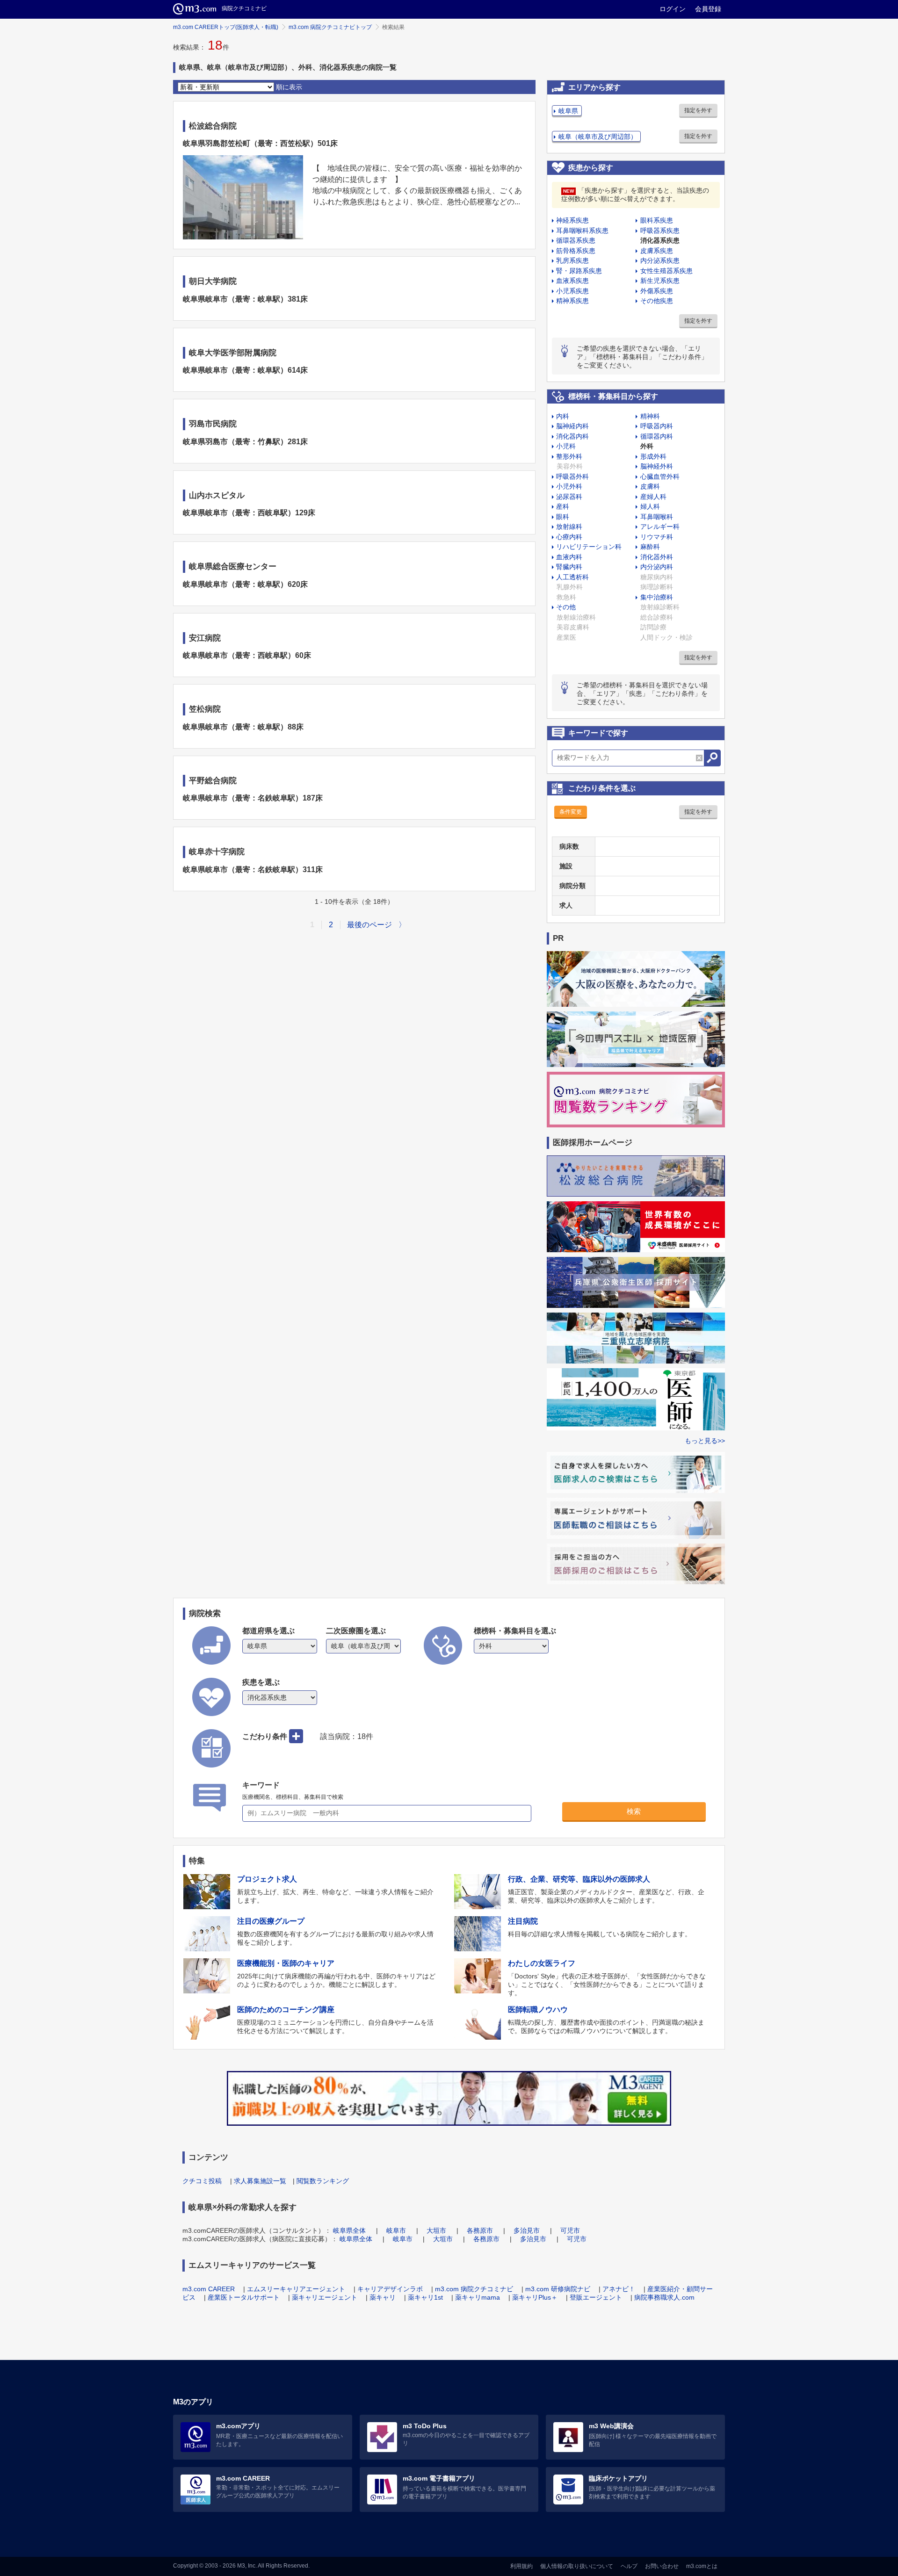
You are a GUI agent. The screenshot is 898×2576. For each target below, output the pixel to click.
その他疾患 (657, 301)
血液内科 (569, 557)
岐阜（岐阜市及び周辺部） (598, 137)
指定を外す (698, 110)
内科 (563, 416)
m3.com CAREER (209, 2289)
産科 (563, 506)
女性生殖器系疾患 (666, 271)
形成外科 (653, 456)
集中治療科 (657, 597)
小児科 (566, 446)
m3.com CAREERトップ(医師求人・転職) (226, 27)
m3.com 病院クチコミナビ (474, 2289)
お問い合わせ (662, 2566)
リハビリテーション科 (589, 547)
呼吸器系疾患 (660, 231)
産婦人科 (653, 497)
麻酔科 (650, 547)
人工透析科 (572, 577)
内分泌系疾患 (660, 260)
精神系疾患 (572, 301)
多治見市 (527, 2230)
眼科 (563, 517)
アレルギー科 (660, 527)
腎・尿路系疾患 (579, 271)
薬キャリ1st (425, 2297)
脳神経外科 (657, 466)
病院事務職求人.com (664, 2297)
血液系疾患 (572, 281)
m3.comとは (702, 2566)
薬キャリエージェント (325, 2297)
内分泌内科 (657, 567)
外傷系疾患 (657, 291)
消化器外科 (657, 557)
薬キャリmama (478, 2297)
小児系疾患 (572, 291)
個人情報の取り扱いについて (577, 2566)
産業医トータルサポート (244, 2297)
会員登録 (708, 9)
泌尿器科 (569, 497)
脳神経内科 (572, 426)
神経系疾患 (572, 220)
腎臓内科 (569, 567)
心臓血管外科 (660, 476)
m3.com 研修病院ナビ (558, 2289)
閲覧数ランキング (323, 2181)
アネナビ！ (619, 2289)
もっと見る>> (705, 1441)
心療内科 (569, 537)
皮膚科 (650, 486)
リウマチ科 (657, 537)
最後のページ (369, 925)
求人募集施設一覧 (260, 2181)
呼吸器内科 (657, 426)
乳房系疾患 (572, 260)
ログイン (673, 9)
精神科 (650, 416)
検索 (634, 1811)
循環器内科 (657, 436)
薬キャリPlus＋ (535, 2297)
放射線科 (569, 527)
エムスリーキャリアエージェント (296, 2289)
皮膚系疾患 (657, 251)
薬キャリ (383, 2297)
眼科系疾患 (657, 220)
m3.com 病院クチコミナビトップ (330, 27)
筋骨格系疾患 (576, 251)
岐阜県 (568, 111)
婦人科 (650, 506)
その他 (566, 607)
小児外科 (569, 486)
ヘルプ (629, 2566)
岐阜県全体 (349, 2230)
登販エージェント (596, 2297)
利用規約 (521, 2566)
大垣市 (436, 2230)
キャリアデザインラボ (390, 2289)
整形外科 (569, 456)
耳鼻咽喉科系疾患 (582, 231)
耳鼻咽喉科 (657, 517)
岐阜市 (396, 2230)
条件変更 (571, 812)
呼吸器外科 (572, 476)
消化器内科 (572, 436)
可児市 (570, 2230)
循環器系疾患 (576, 240)
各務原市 (480, 2230)
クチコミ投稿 (202, 2181)
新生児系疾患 (660, 281)
